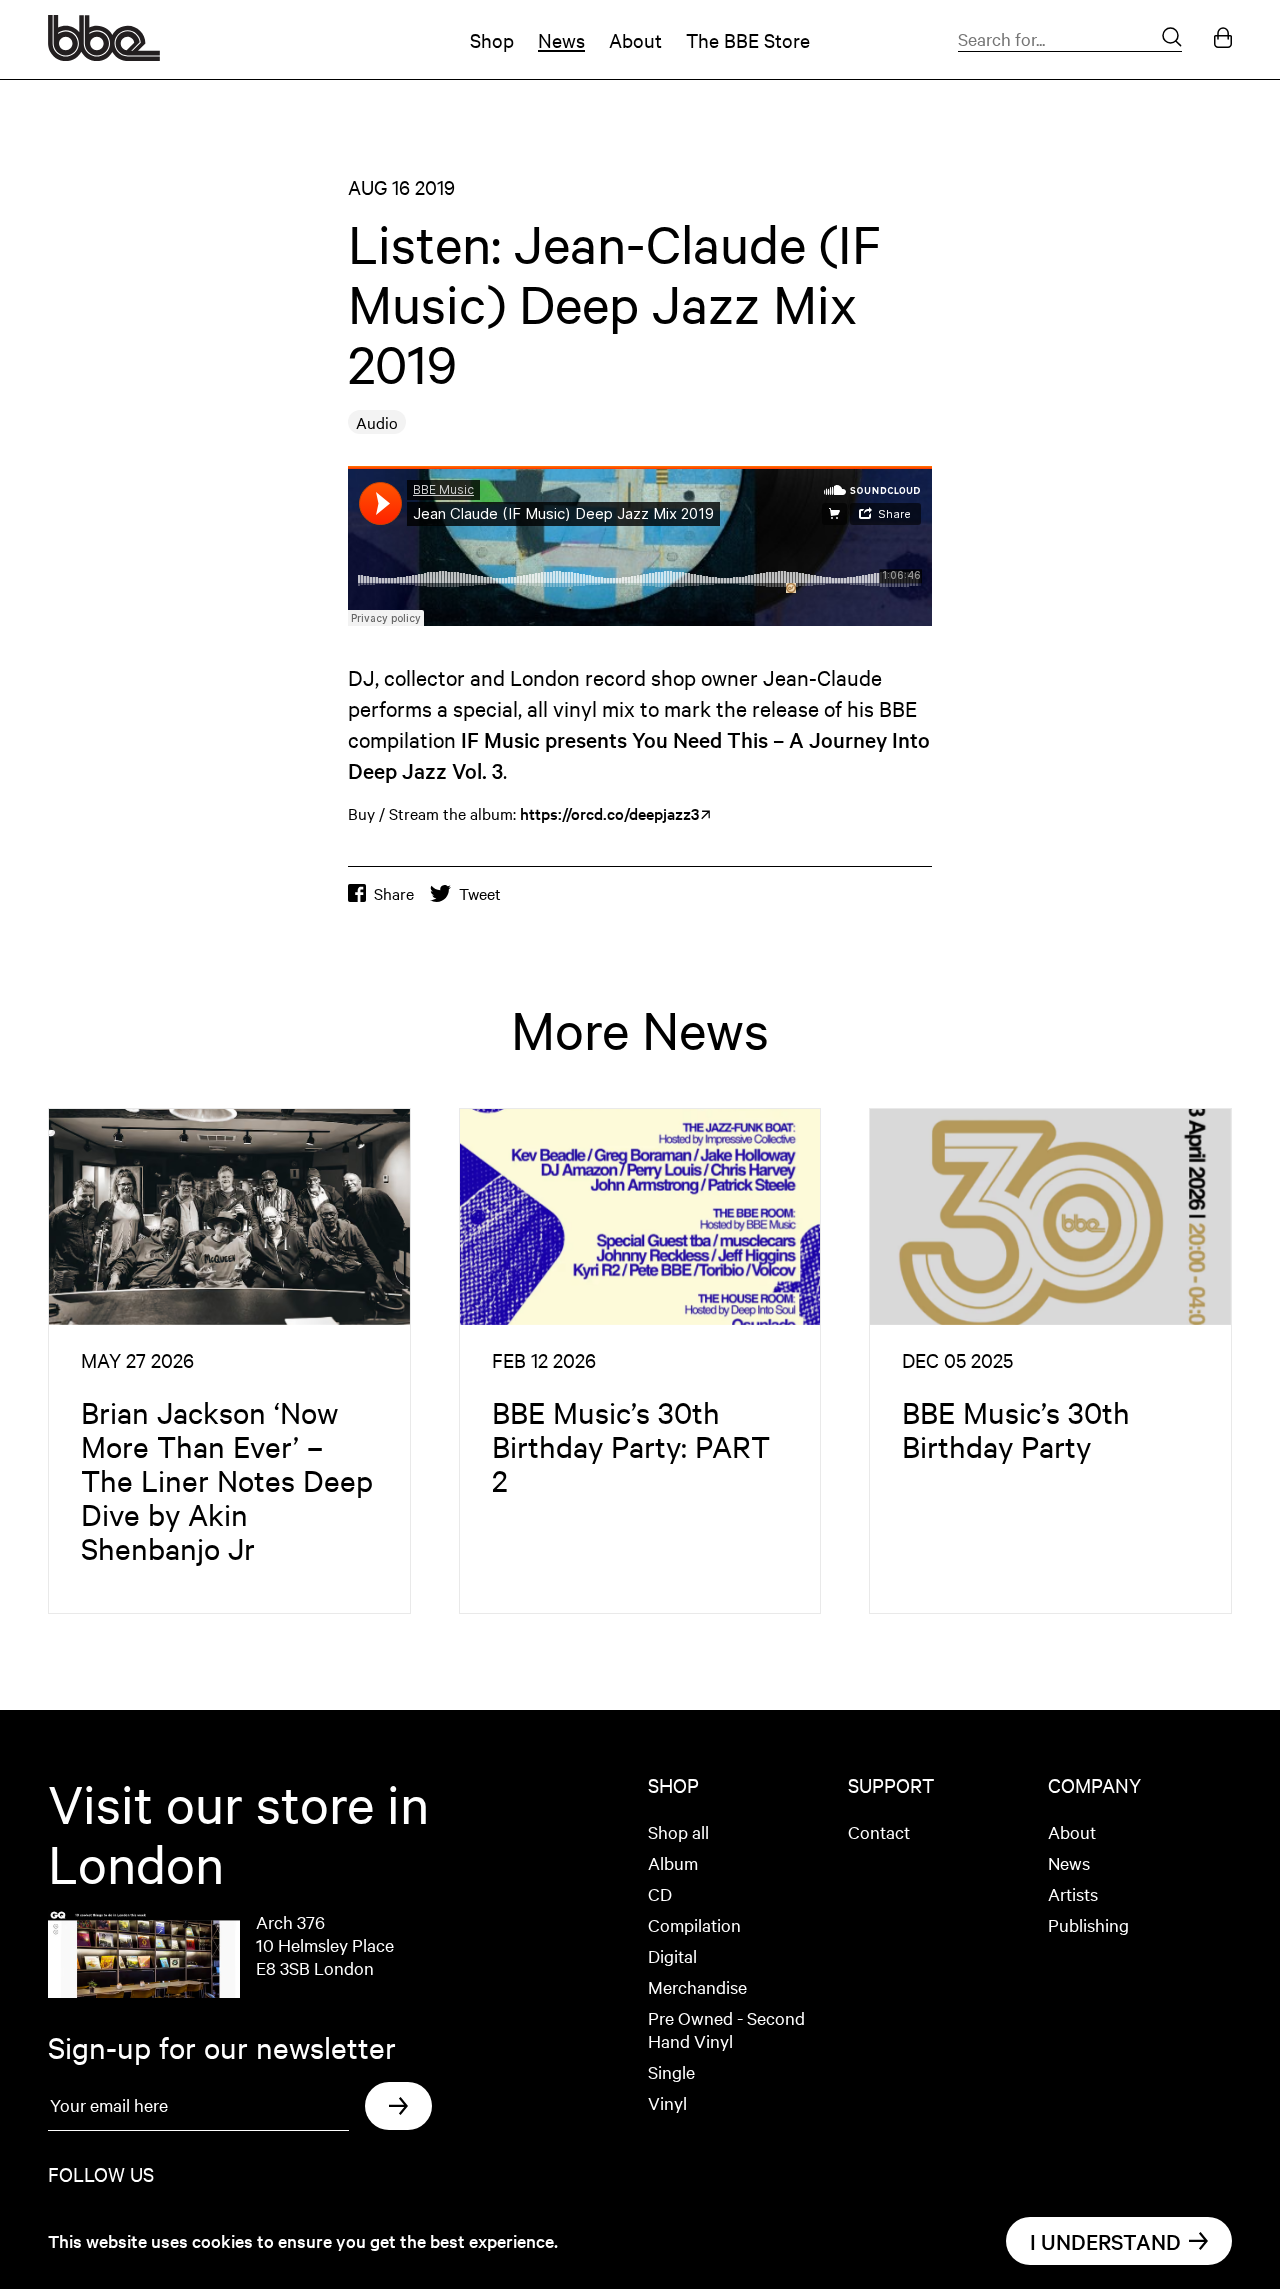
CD (660, 1893)
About (635, 39)
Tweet (480, 893)
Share (394, 893)
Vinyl (667, 2102)
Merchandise (697, 1986)
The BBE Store (748, 39)
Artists (1073, 1893)
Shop (492, 39)
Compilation (694, 1924)
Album (673, 1862)
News (561, 39)
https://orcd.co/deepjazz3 (609, 813)
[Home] (104, 54)
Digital (672, 1955)
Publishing (1088, 1924)
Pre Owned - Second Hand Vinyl (726, 2029)
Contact (879, 1831)
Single (671, 2071)
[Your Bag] (1223, 39)
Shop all (678, 1831)
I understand (1105, 2241)
